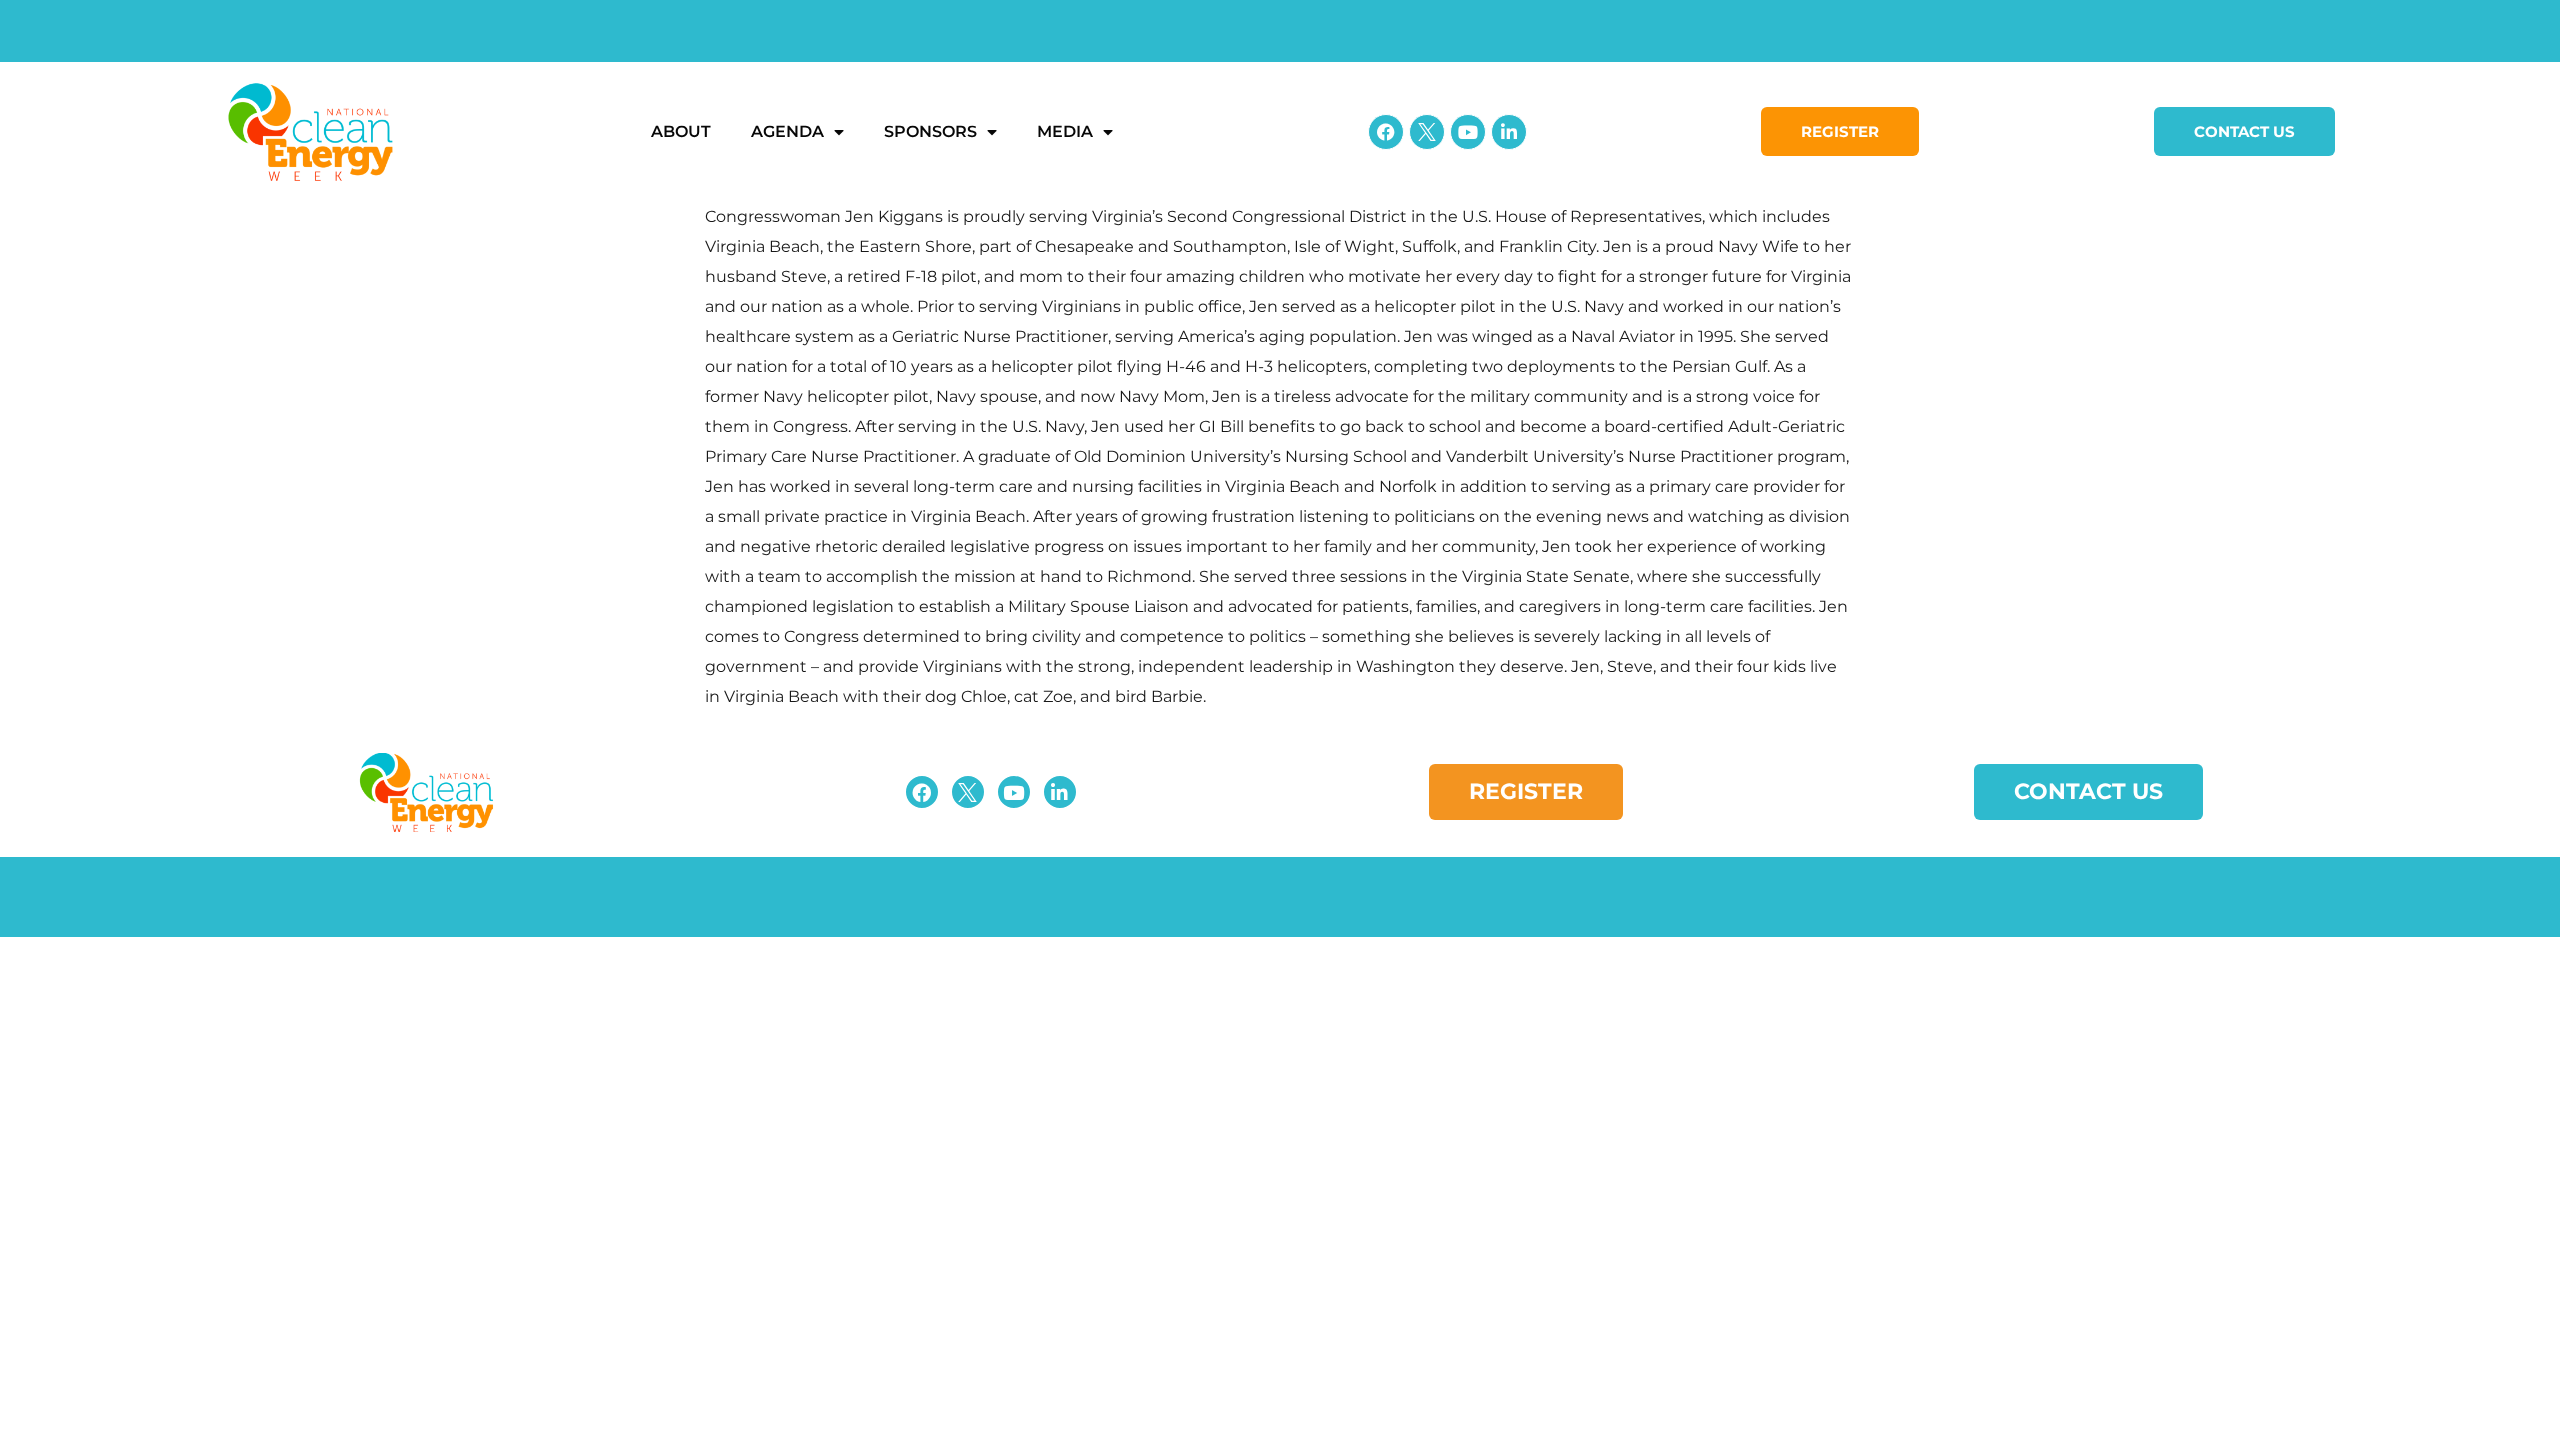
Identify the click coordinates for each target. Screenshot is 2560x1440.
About (681, 131)
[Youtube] (1468, 132)
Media (1065, 131)
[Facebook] (1386, 132)
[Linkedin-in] (1509, 132)
